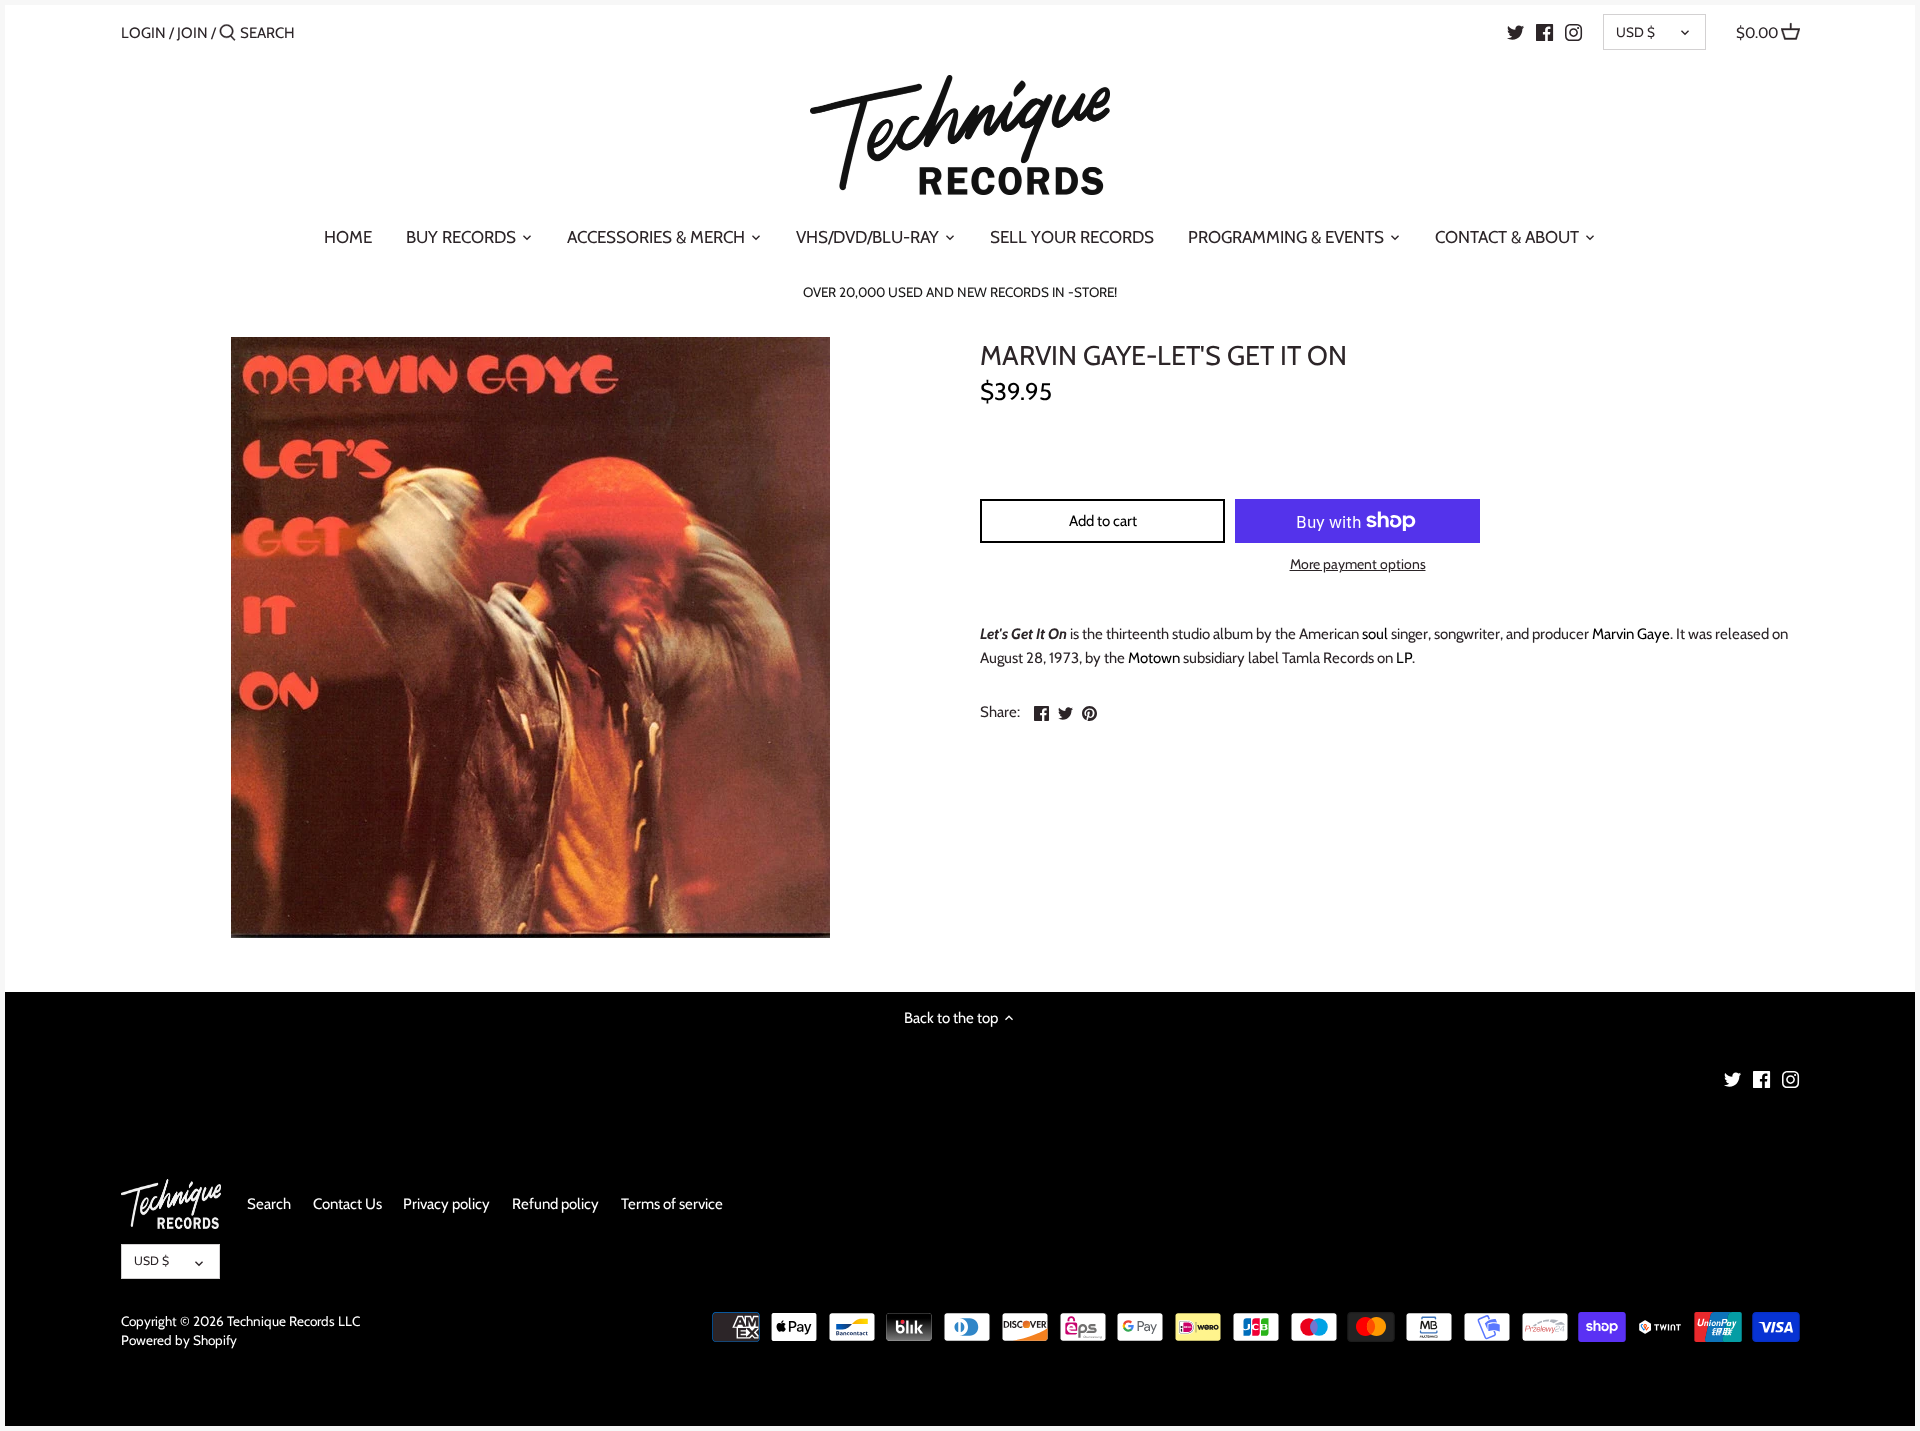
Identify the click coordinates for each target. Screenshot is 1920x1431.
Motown (1154, 658)
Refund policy (555, 1204)
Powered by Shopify (179, 1340)
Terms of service (672, 1204)
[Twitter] (1515, 32)
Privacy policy (446, 1204)
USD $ (1635, 32)
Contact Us (347, 1204)
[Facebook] (1544, 32)
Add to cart (1103, 521)
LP (1404, 658)
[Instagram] (1573, 32)
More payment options (1358, 564)
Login (143, 33)
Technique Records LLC (293, 1321)
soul (1375, 634)
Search (269, 1204)
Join (192, 33)
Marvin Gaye (1631, 634)
